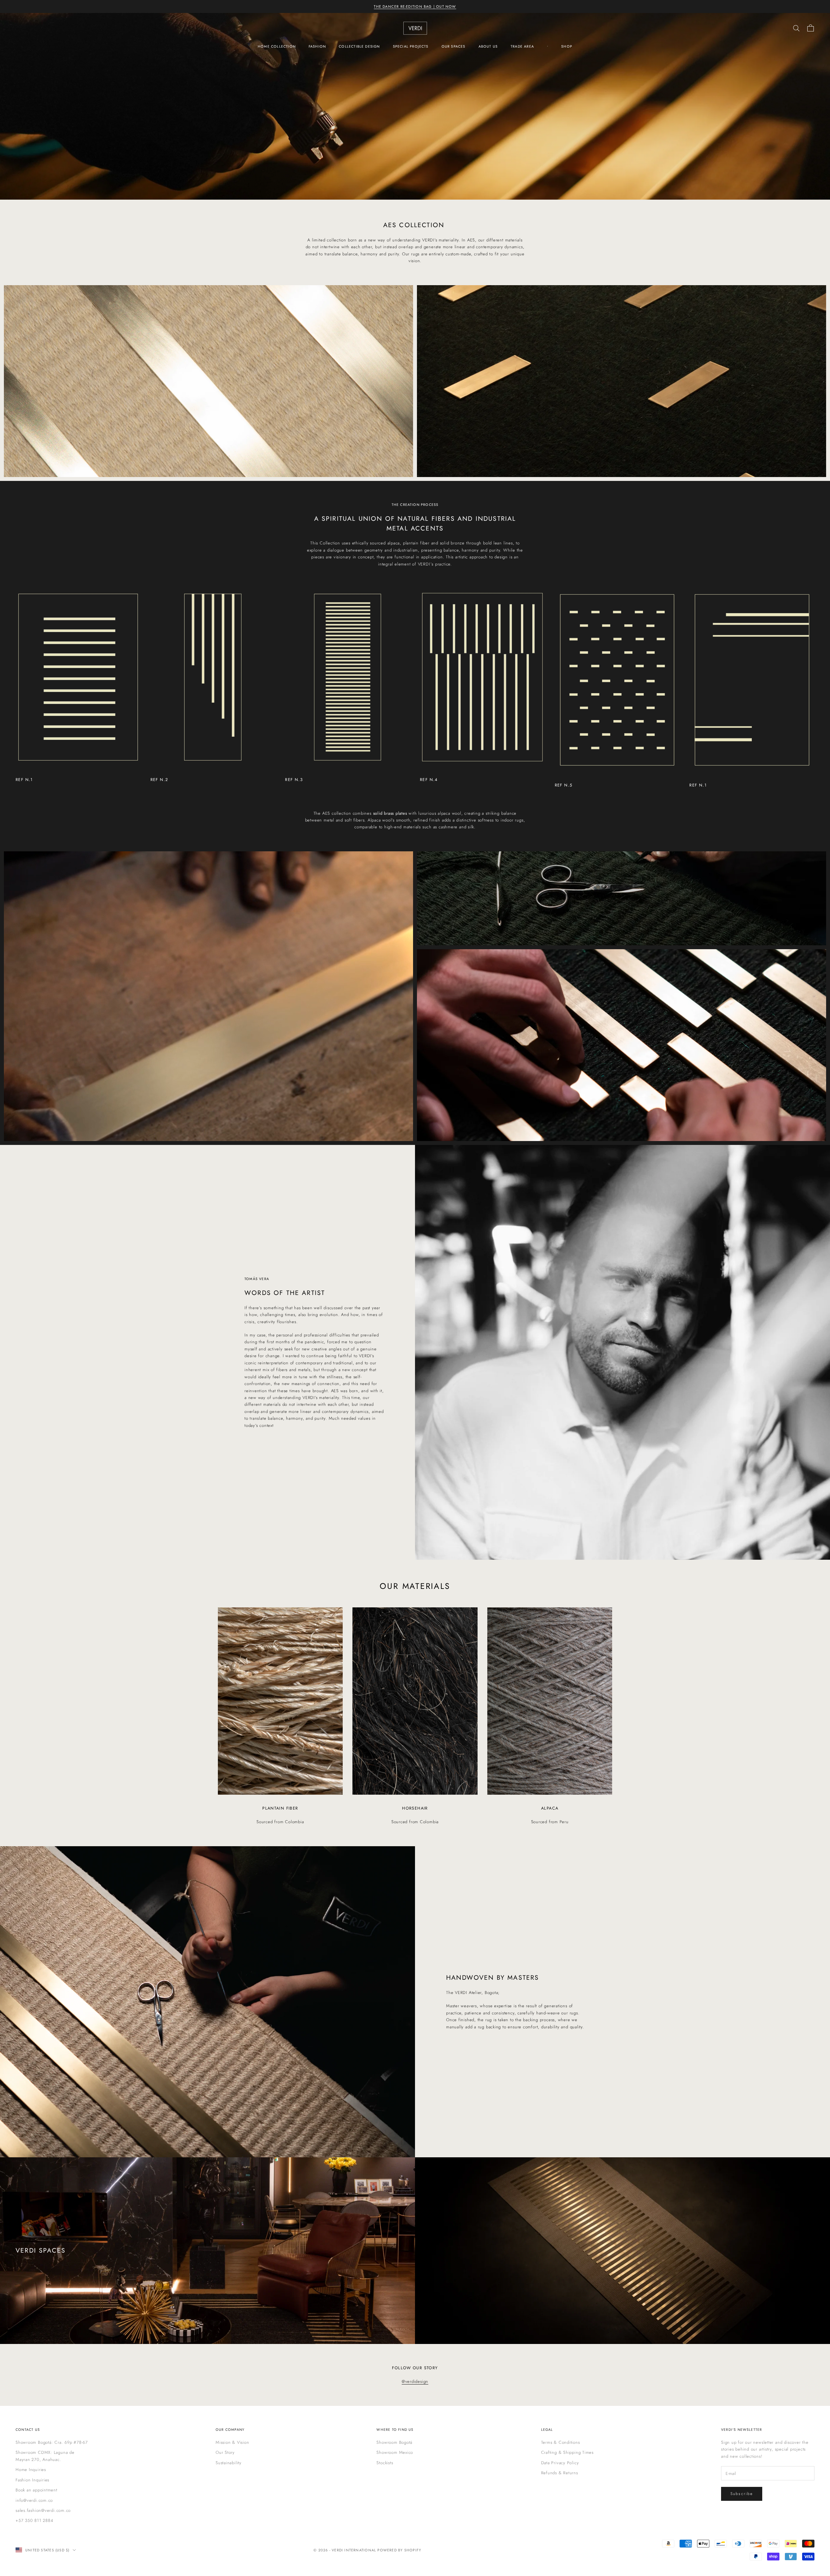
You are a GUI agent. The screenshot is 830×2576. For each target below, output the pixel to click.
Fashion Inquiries (32, 2480)
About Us (488, 46)
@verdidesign (415, 2381)
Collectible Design (359, 46)
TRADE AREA (522, 46)
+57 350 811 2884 (34, 2520)
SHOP (567, 46)
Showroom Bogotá (394, 2442)
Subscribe (742, 2494)
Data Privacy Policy (560, 2463)
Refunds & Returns (560, 2473)
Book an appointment (36, 2490)
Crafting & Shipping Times (568, 2452)
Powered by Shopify (399, 2550)
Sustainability (229, 2463)
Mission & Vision (232, 2442)
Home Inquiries (31, 2470)
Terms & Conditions (561, 2442)
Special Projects (411, 46)
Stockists (385, 2463)
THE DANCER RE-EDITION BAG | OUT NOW (415, 6)
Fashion (317, 46)
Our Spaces (454, 46)
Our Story (225, 2452)
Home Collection (277, 46)
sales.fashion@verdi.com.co (43, 2510)
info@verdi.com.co (34, 2500)
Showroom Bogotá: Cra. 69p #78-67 (52, 2442)
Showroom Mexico (395, 2452)
